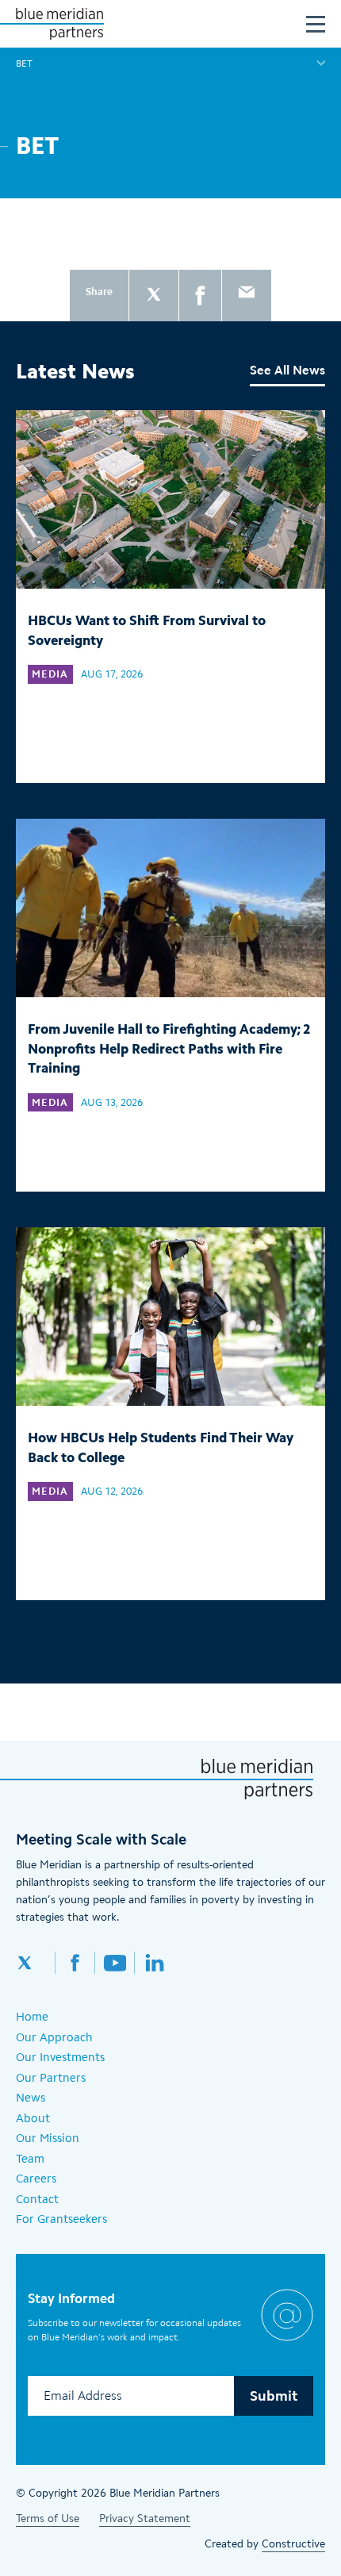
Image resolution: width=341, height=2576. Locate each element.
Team (30, 2159)
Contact (37, 2199)
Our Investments (60, 2057)
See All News (287, 370)
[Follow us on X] (36, 1963)
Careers (36, 2179)
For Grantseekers (61, 2219)
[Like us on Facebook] (75, 1963)
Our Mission (48, 2138)
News (31, 2098)
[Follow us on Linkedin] (155, 1963)
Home (32, 2017)
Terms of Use (48, 2518)
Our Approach (54, 2037)
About (33, 2118)
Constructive (293, 2544)
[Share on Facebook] (200, 296)
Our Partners (51, 2078)
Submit (274, 2396)
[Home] (59, 24)
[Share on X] (154, 296)
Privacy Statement (145, 2518)
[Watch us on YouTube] (115, 1963)
